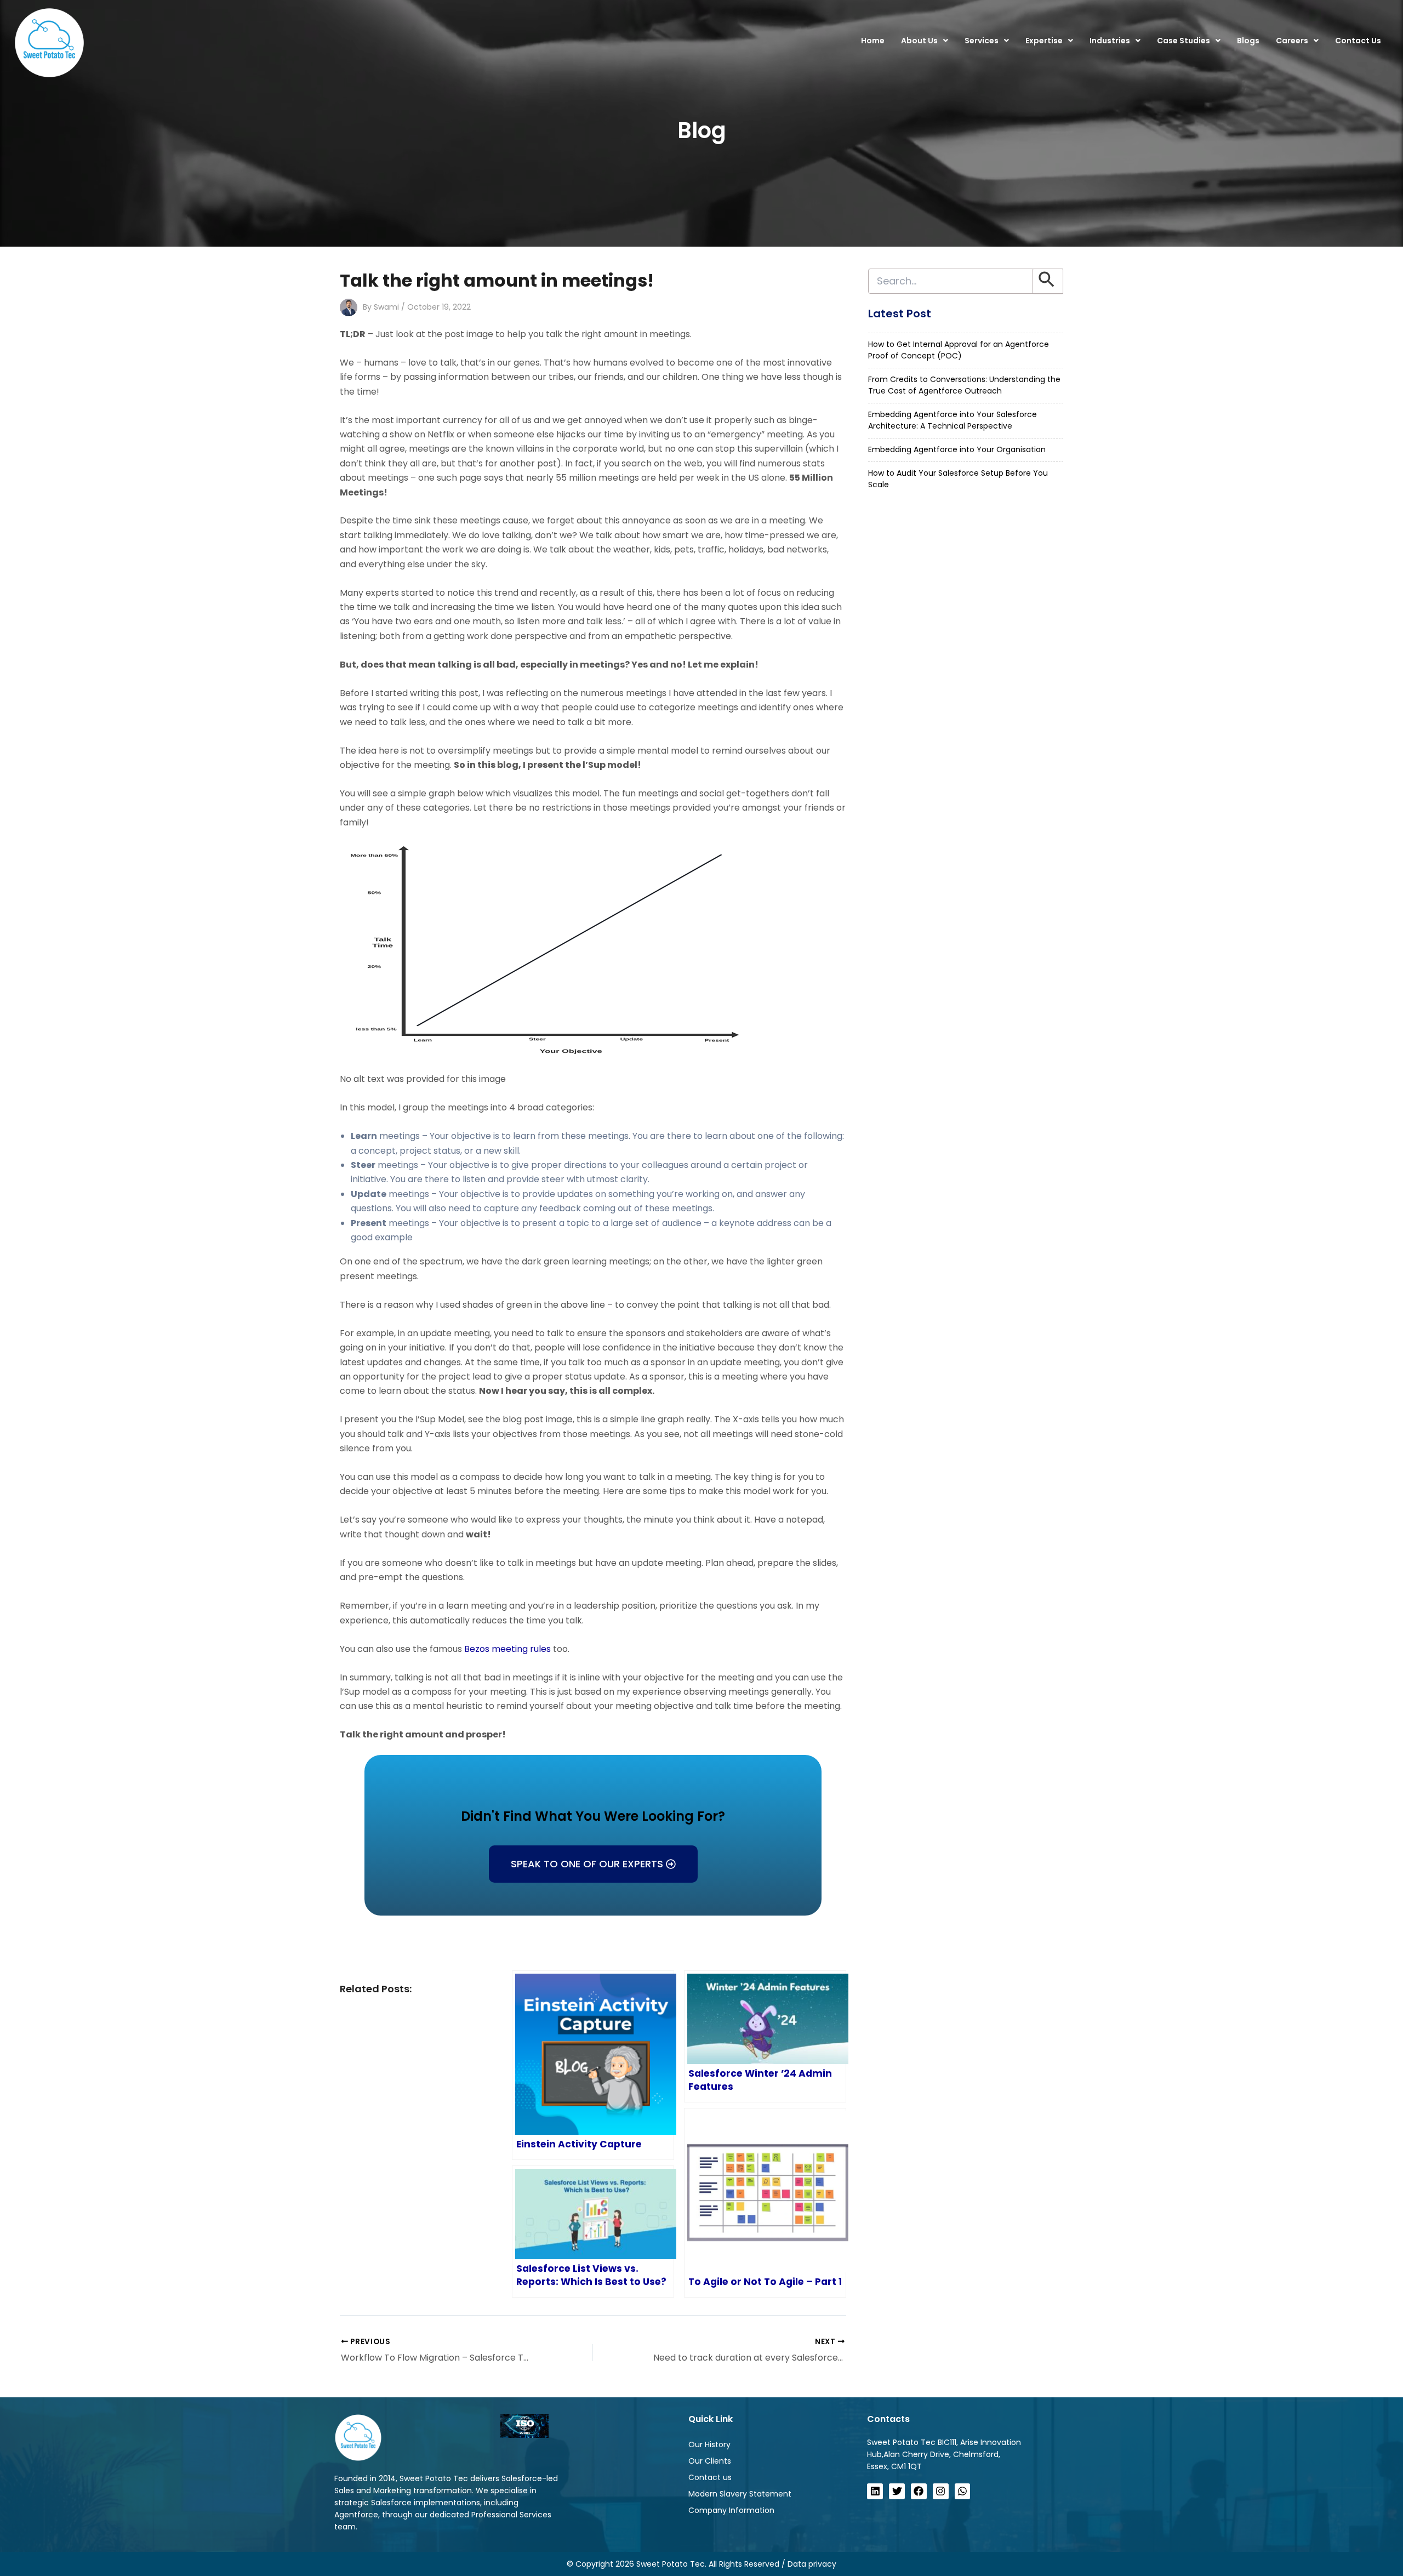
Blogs (1248, 41)
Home (873, 41)
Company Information (731, 2510)
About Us (919, 41)
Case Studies (1184, 41)
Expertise (1044, 41)
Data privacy (812, 2564)
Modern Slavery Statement (740, 2494)
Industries (1110, 41)
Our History (709, 2444)
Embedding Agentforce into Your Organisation (957, 449)
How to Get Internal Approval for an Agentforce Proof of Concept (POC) (959, 350)
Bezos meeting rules (507, 1649)
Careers (1292, 41)
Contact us (710, 2477)
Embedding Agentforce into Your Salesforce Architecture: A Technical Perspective (953, 420)
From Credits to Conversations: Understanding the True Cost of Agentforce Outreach (964, 385)
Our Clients (710, 2461)
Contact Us (1358, 41)
